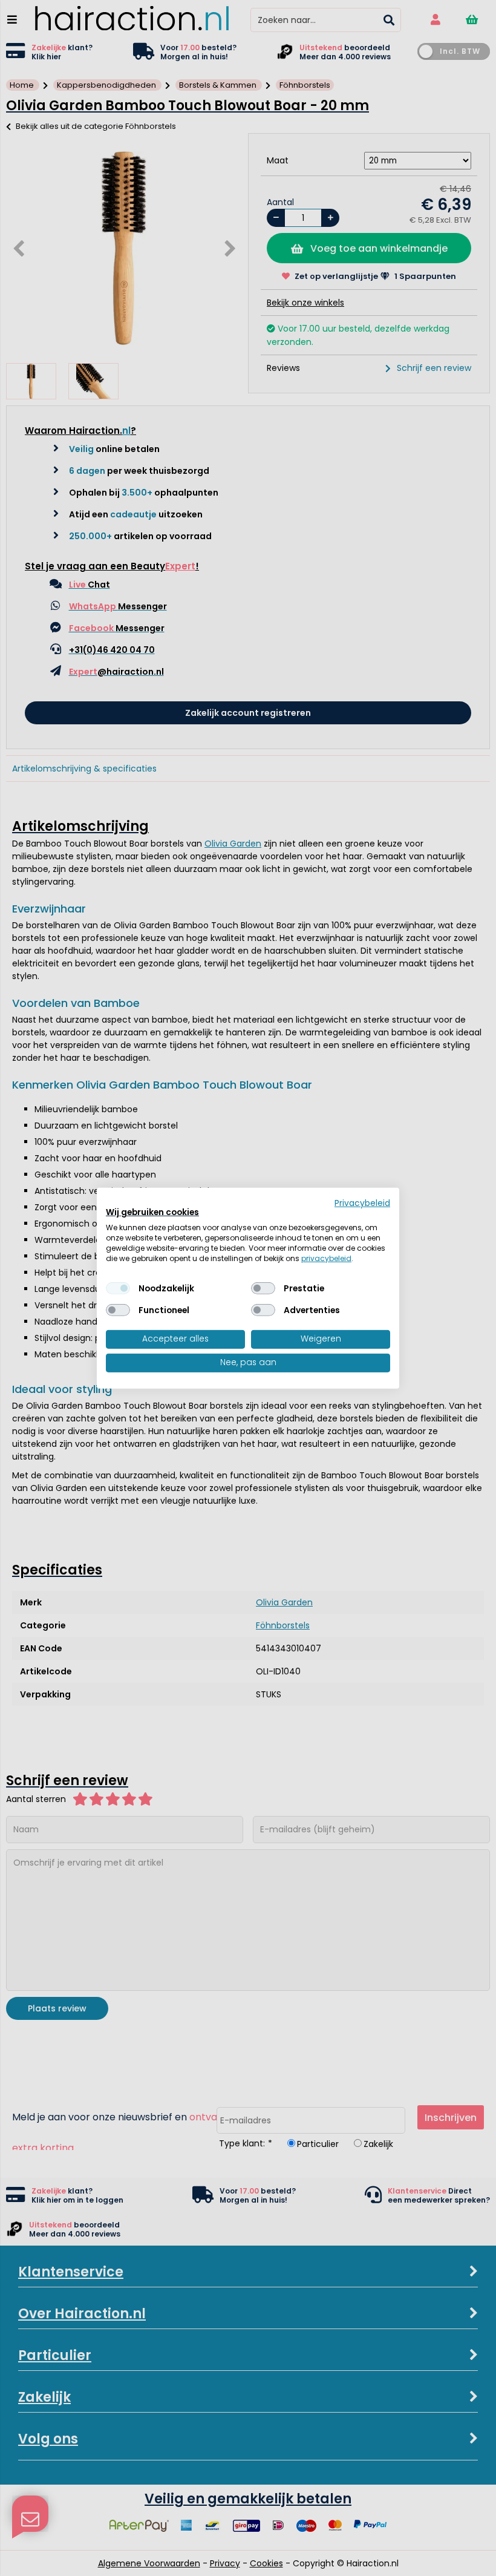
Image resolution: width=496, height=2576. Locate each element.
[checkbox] (118, 1288)
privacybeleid (326, 1258)
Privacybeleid (362, 1203)
